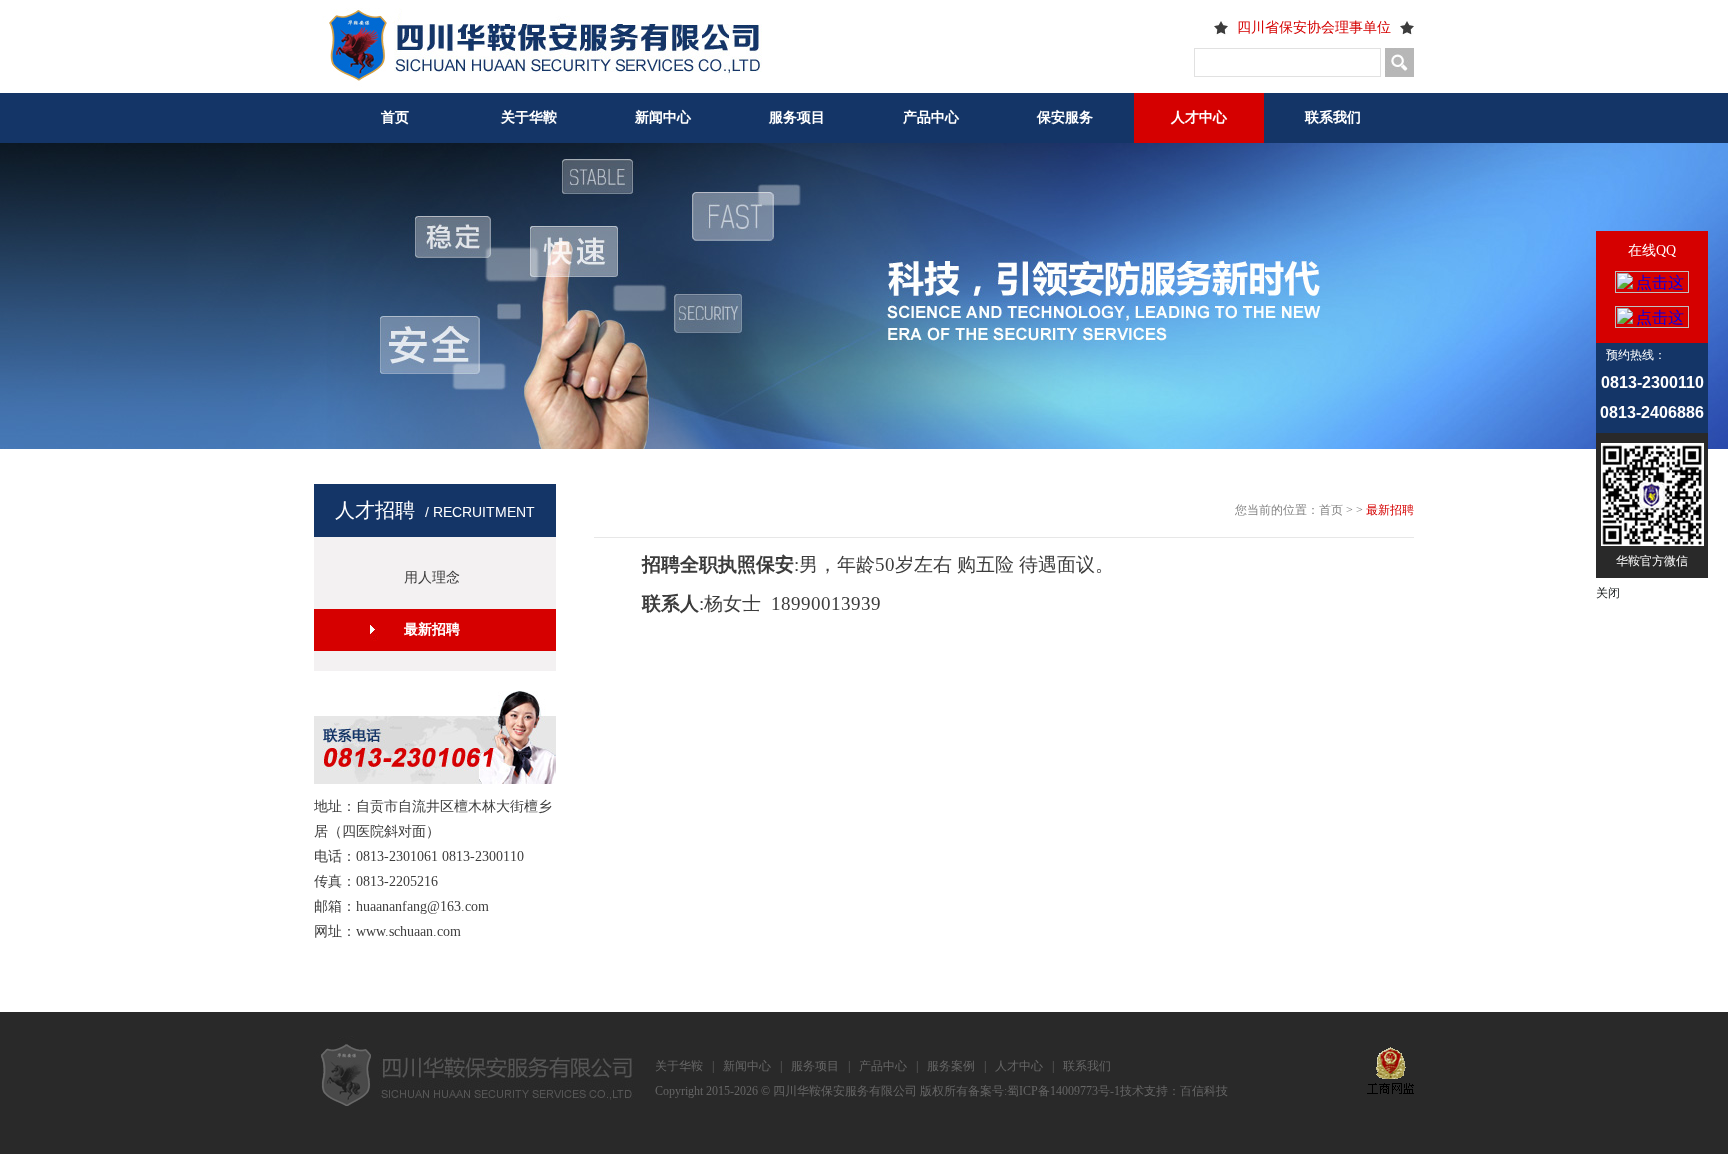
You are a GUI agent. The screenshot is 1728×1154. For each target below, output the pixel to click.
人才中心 (1199, 117)
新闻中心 (663, 117)
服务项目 (797, 117)
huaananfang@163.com (422, 906)
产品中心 (931, 117)
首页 (395, 117)
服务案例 (951, 1066)
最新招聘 (432, 629)
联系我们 (1333, 117)
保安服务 (1065, 117)
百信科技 (1204, 1091)
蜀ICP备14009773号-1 (1063, 1091)
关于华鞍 (529, 117)
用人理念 (432, 577)
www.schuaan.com (408, 931)
